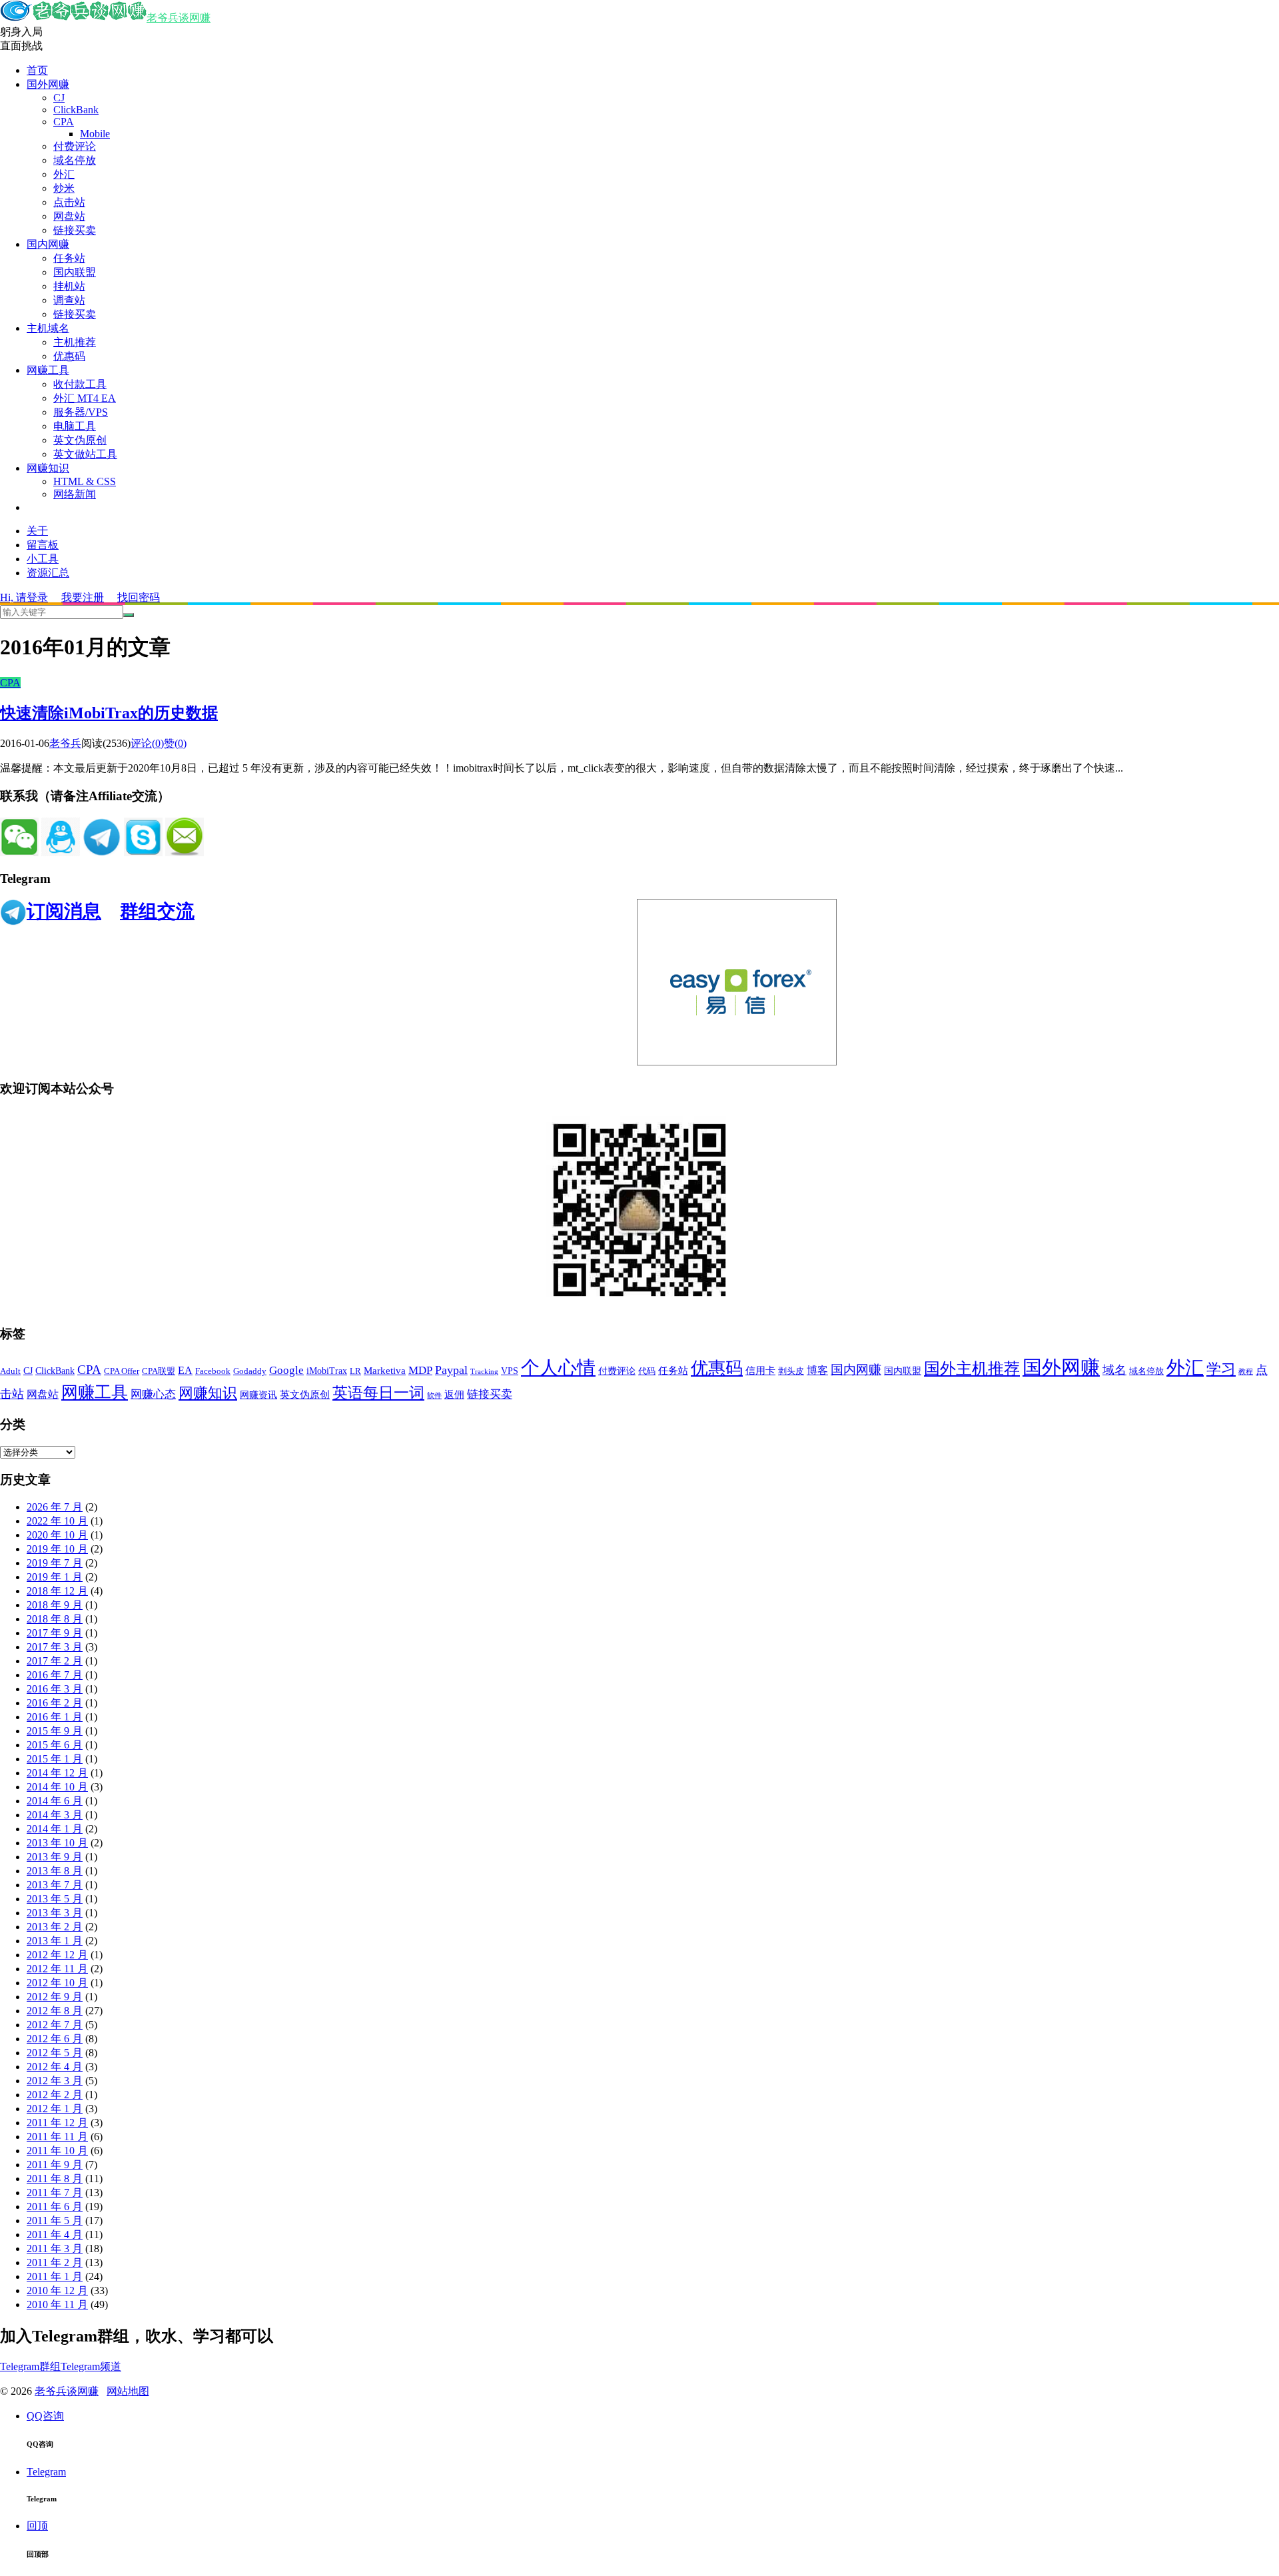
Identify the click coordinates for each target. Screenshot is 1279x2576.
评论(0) (147, 743)
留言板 (43, 545)
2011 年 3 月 (55, 2249)
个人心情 (558, 1368)
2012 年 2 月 (55, 2095)
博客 (817, 1370)
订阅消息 (64, 911)
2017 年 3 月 (55, 1647)
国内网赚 (48, 244)
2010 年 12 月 (57, 2290)
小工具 (43, 559)
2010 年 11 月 (57, 2304)
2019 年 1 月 (55, 1577)
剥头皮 (791, 1371)
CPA (64, 122)
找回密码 (139, 597)
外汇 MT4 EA (85, 398)
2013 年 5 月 (55, 1899)
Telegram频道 (91, 2366)
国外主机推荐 (972, 1369)
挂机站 (69, 286)
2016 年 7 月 (55, 1675)
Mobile (95, 134)
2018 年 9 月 (55, 1605)
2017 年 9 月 (55, 1633)
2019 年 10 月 (57, 1549)
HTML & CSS (85, 481)
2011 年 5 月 (55, 2221)
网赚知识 (48, 468)
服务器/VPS (81, 412)
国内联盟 (75, 272)
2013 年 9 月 (55, 1857)
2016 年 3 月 (55, 1689)
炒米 (64, 188)
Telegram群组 (30, 2366)
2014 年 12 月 (57, 1773)
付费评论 (75, 146)
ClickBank (76, 110)
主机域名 (48, 328)
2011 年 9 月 (55, 2165)
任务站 (69, 258)
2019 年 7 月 (55, 1563)
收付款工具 (80, 384)
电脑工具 (75, 426)
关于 (37, 531)
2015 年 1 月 (55, 1759)
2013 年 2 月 (55, 1927)
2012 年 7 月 (55, 2025)
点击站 (69, 202)
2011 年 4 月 (55, 2235)
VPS (510, 1371)
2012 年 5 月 (55, 2053)
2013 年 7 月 (55, 1885)
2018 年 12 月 (57, 1591)
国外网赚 (48, 84)
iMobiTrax (327, 1371)
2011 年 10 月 (57, 2151)
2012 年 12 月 (57, 1955)
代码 (647, 1371)
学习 (1221, 1369)
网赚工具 (48, 370)
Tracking (484, 1372)
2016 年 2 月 (55, 1703)
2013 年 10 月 (57, 1843)
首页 (37, 70)
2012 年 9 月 (55, 1997)
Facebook (213, 1371)
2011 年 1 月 (55, 2276)
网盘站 (69, 216)
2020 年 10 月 (57, 1535)
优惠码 (69, 356)
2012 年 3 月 (55, 2081)
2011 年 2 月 (55, 2262)
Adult (10, 1371)
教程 (1246, 1372)
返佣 (454, 1395)
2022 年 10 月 (57, 1521)
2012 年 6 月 (55, 2039)
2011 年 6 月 (55, 2207)
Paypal (451, 1370)
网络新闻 (75, 494)
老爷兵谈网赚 (179, 18)
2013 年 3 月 (55, 1913)
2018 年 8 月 (55, 1619)
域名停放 (75, 160)
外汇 (64, 174)
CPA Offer (122, 1371)
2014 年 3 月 (55, 1815)
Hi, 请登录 (24, 597)
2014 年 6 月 (55, 1801)
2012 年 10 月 (57, 1983)
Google (286, 1370)
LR (355, 1371)
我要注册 (83, 597)
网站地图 (128, 2391)
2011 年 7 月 (55, 2193)
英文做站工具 (85, 454)
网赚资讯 (258, 1395)
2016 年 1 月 (55, 1717)
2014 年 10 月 (57, 1787)
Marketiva (385, 1371)
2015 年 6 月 (55, 1745)
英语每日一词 (378, 1393)
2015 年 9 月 (55, 1731)
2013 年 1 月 (55, 1941)
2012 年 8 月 (55, 2011)
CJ (59, 98)
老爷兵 (65, 743)
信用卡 (760, 1371)
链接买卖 (75, 230)
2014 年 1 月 (55, 1829)
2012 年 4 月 (55, 2067)
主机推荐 (75, 342)
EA (185, 1370)
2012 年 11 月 (57, 1969)
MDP (420, 1370)
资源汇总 (48, 573)
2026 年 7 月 (55, 1507)
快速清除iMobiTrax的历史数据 (109, 713)
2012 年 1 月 (55, 2109)
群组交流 (157, 911)
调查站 (69, 300)
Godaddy (250, 1371)
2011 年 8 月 (55, 2179)
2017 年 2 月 (55, 1661)
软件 (434, 1396)
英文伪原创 (80, 440)
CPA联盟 (159, 1371)
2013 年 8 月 (55, 1871)
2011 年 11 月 (57, 2137)
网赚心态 (153, 1394)
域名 (1114, 1370)
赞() (175, 743)
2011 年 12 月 (57, 2123)
